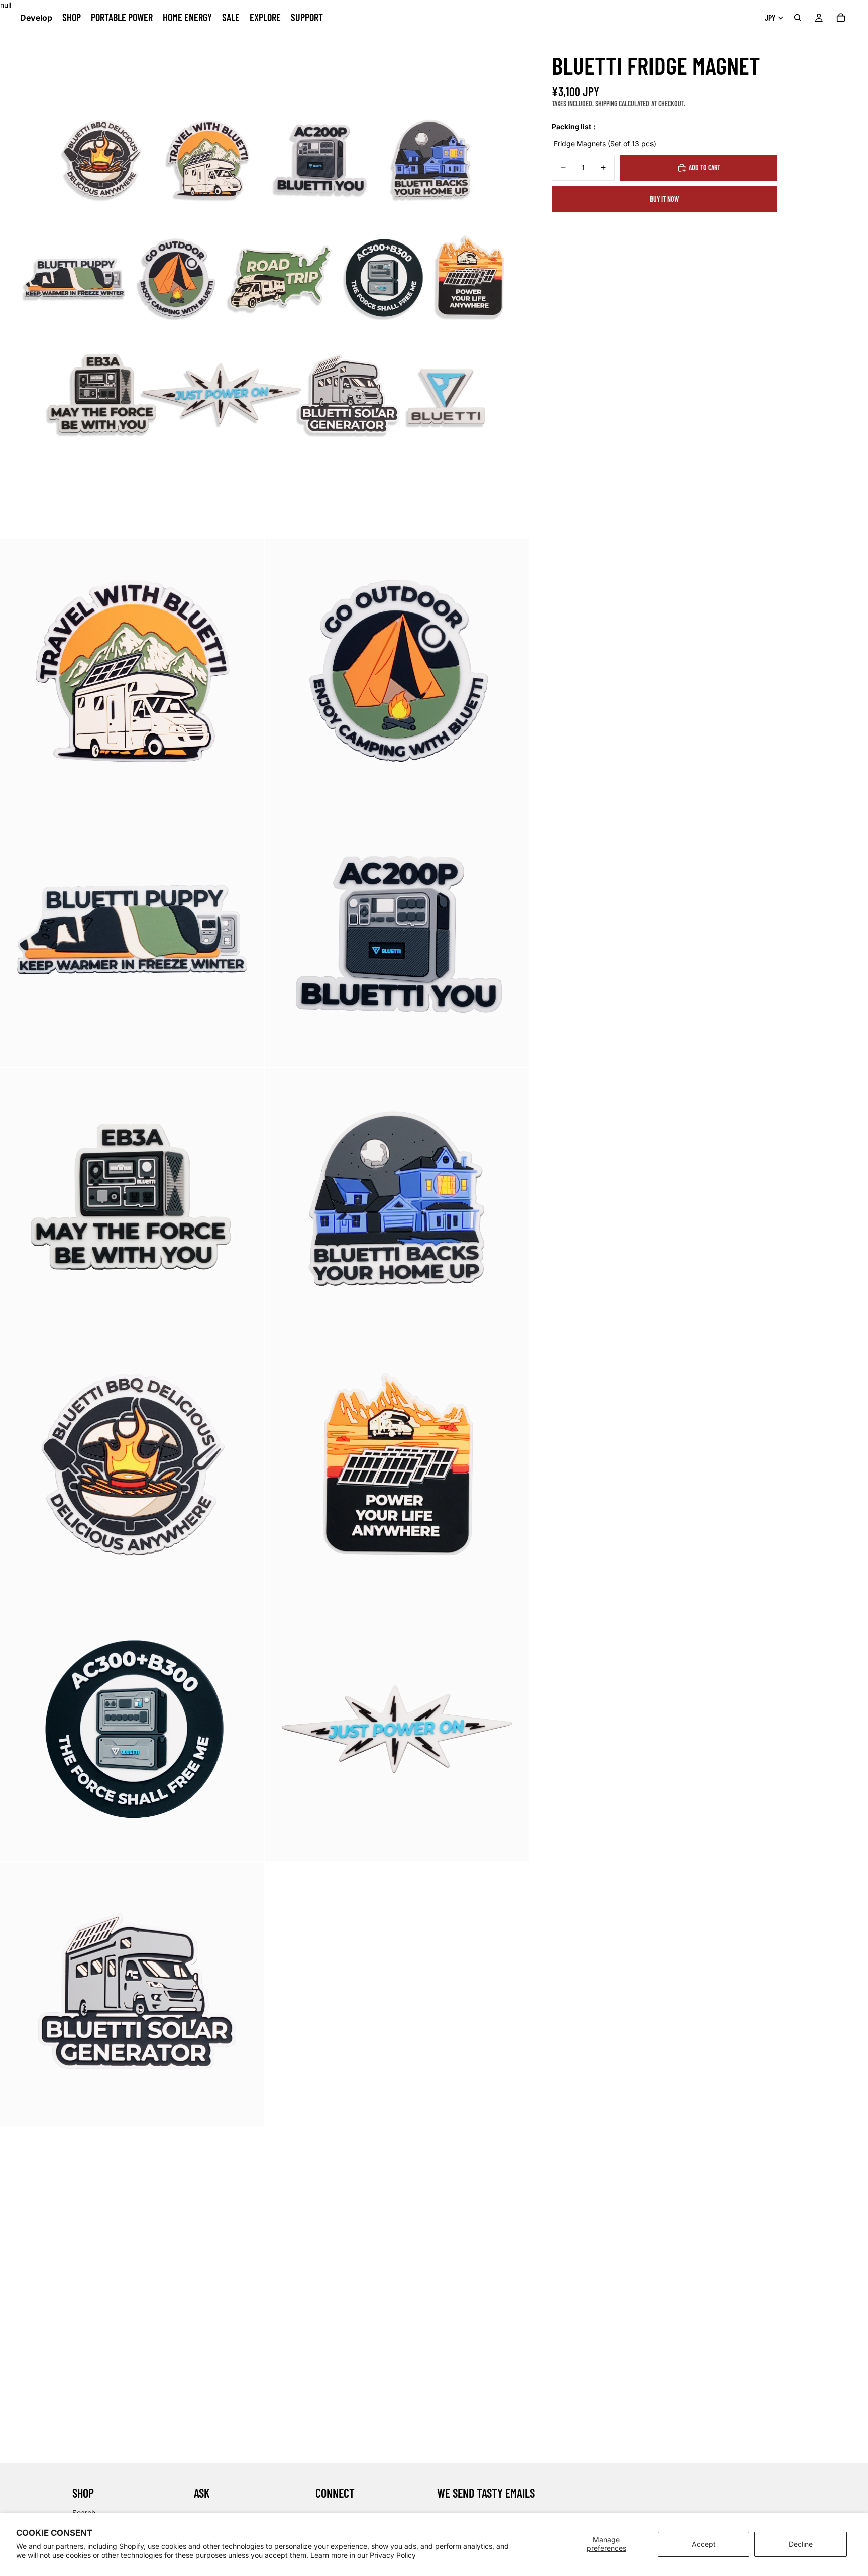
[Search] (798, 18)
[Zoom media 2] (132, 671)
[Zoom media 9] (397, 1464)
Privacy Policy (393, 2555)
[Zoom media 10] (132, 1729)
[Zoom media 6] (132, 1200)
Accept (704, 2544)
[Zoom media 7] (397, 1200)
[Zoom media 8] (132, 1464)
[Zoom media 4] (132, 935)
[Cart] (841, 18)
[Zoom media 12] (132, 1994)
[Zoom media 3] (397, 671)
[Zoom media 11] (397, 1729)
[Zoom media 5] (397, 935)
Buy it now (664, 199)
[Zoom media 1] (264, 274)
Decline (801, 2544)
